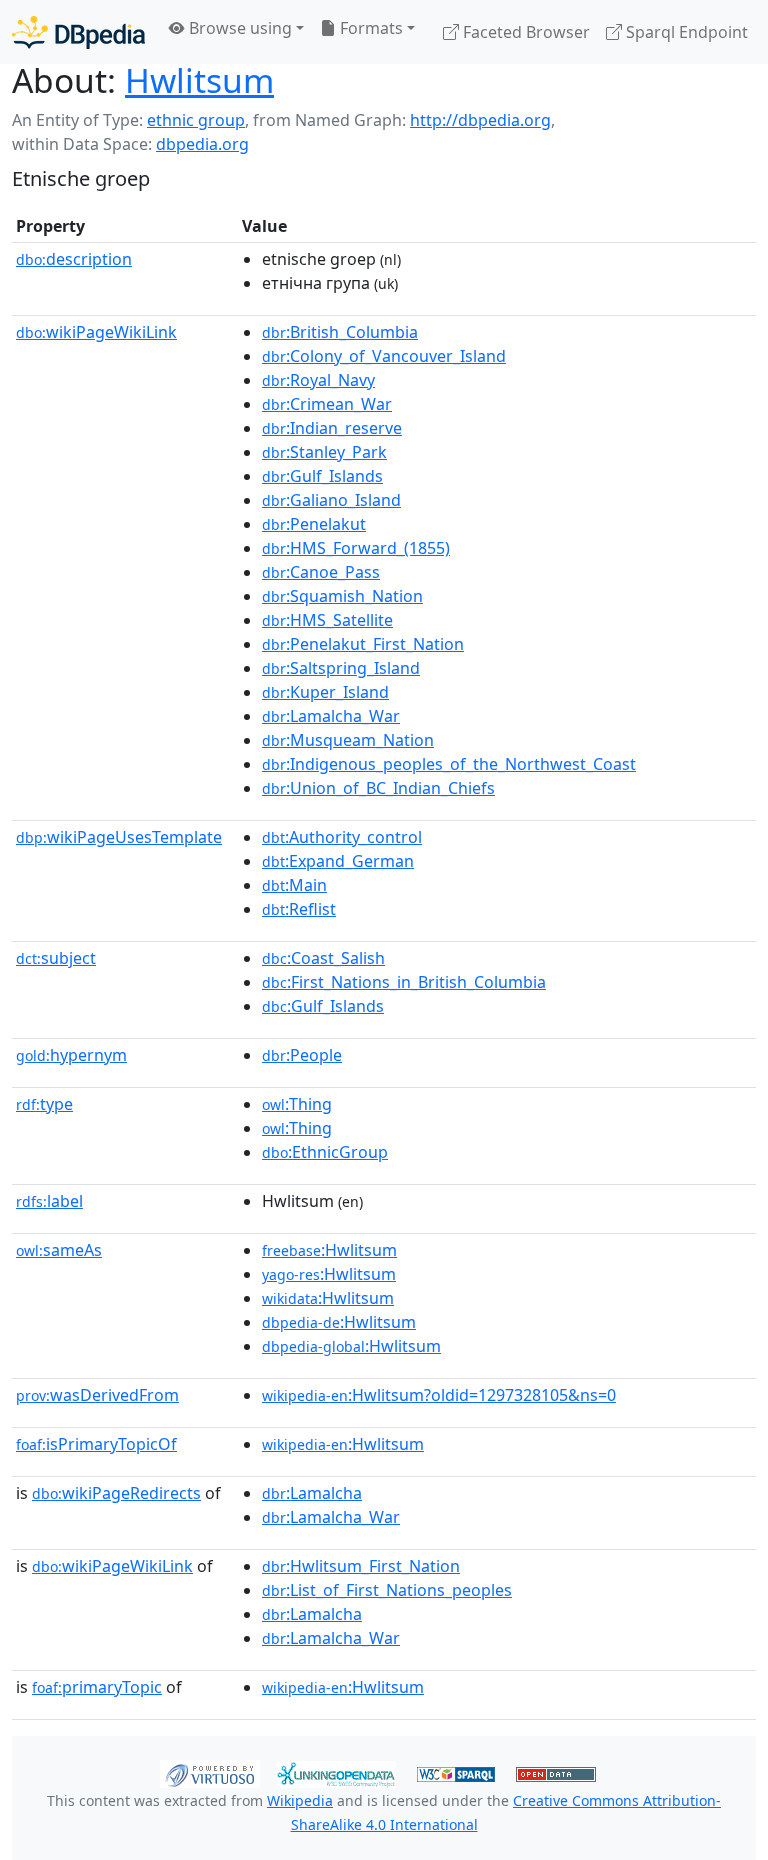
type (44, 1104)
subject (56, 958)
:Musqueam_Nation (348, 740)
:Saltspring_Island (341, 668)
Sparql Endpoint (685, 32)
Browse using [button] (238, 28)
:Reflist (299, 909)
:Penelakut (314, 524)
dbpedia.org (202, 144)
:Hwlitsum (329, 1250)
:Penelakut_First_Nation (363, 644)
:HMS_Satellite (327, 620)
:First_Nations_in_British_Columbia (404, 982)
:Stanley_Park (324, 452)
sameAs (59, 1250)
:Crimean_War (327, 404)
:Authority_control (342, 837)
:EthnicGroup (325, 1152)
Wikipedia (300, 1800)
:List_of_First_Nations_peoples (387, 1590)
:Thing (297, 1104)
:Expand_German (338, 861)
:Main (294, 885)
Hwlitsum (199, 80)
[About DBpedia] (78, 31)
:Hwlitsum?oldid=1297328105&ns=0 (439, 1395)
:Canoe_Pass (321, 572)
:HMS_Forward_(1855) (356, 548)
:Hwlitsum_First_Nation (361, 1566)
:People (302, 1055)
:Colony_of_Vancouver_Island (384, 356)
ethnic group (196, 120)
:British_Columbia (340, 332)
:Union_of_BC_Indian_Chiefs (378, 788)
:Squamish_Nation (342, 596)
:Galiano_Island (331, 500)
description (74, 259)
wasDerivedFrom (97, 1395)
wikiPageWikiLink (96, 332)
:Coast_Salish (323, 958)
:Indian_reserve (332, 428)
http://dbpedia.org (480, 120)
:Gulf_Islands (322, 476)
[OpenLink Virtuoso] (210, 1773)
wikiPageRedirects (116, 1493)
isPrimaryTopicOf (96, 1444)
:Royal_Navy (318, 380)
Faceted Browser (524, 32)
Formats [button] (369, 28)
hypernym (71, 1055)
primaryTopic (97, 1687)
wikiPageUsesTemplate (119, 837)
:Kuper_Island (325, 692)
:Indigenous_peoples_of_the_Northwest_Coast (449, 764)
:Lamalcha (312, 1493)
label (49, 1201)
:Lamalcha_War (331, 716)
